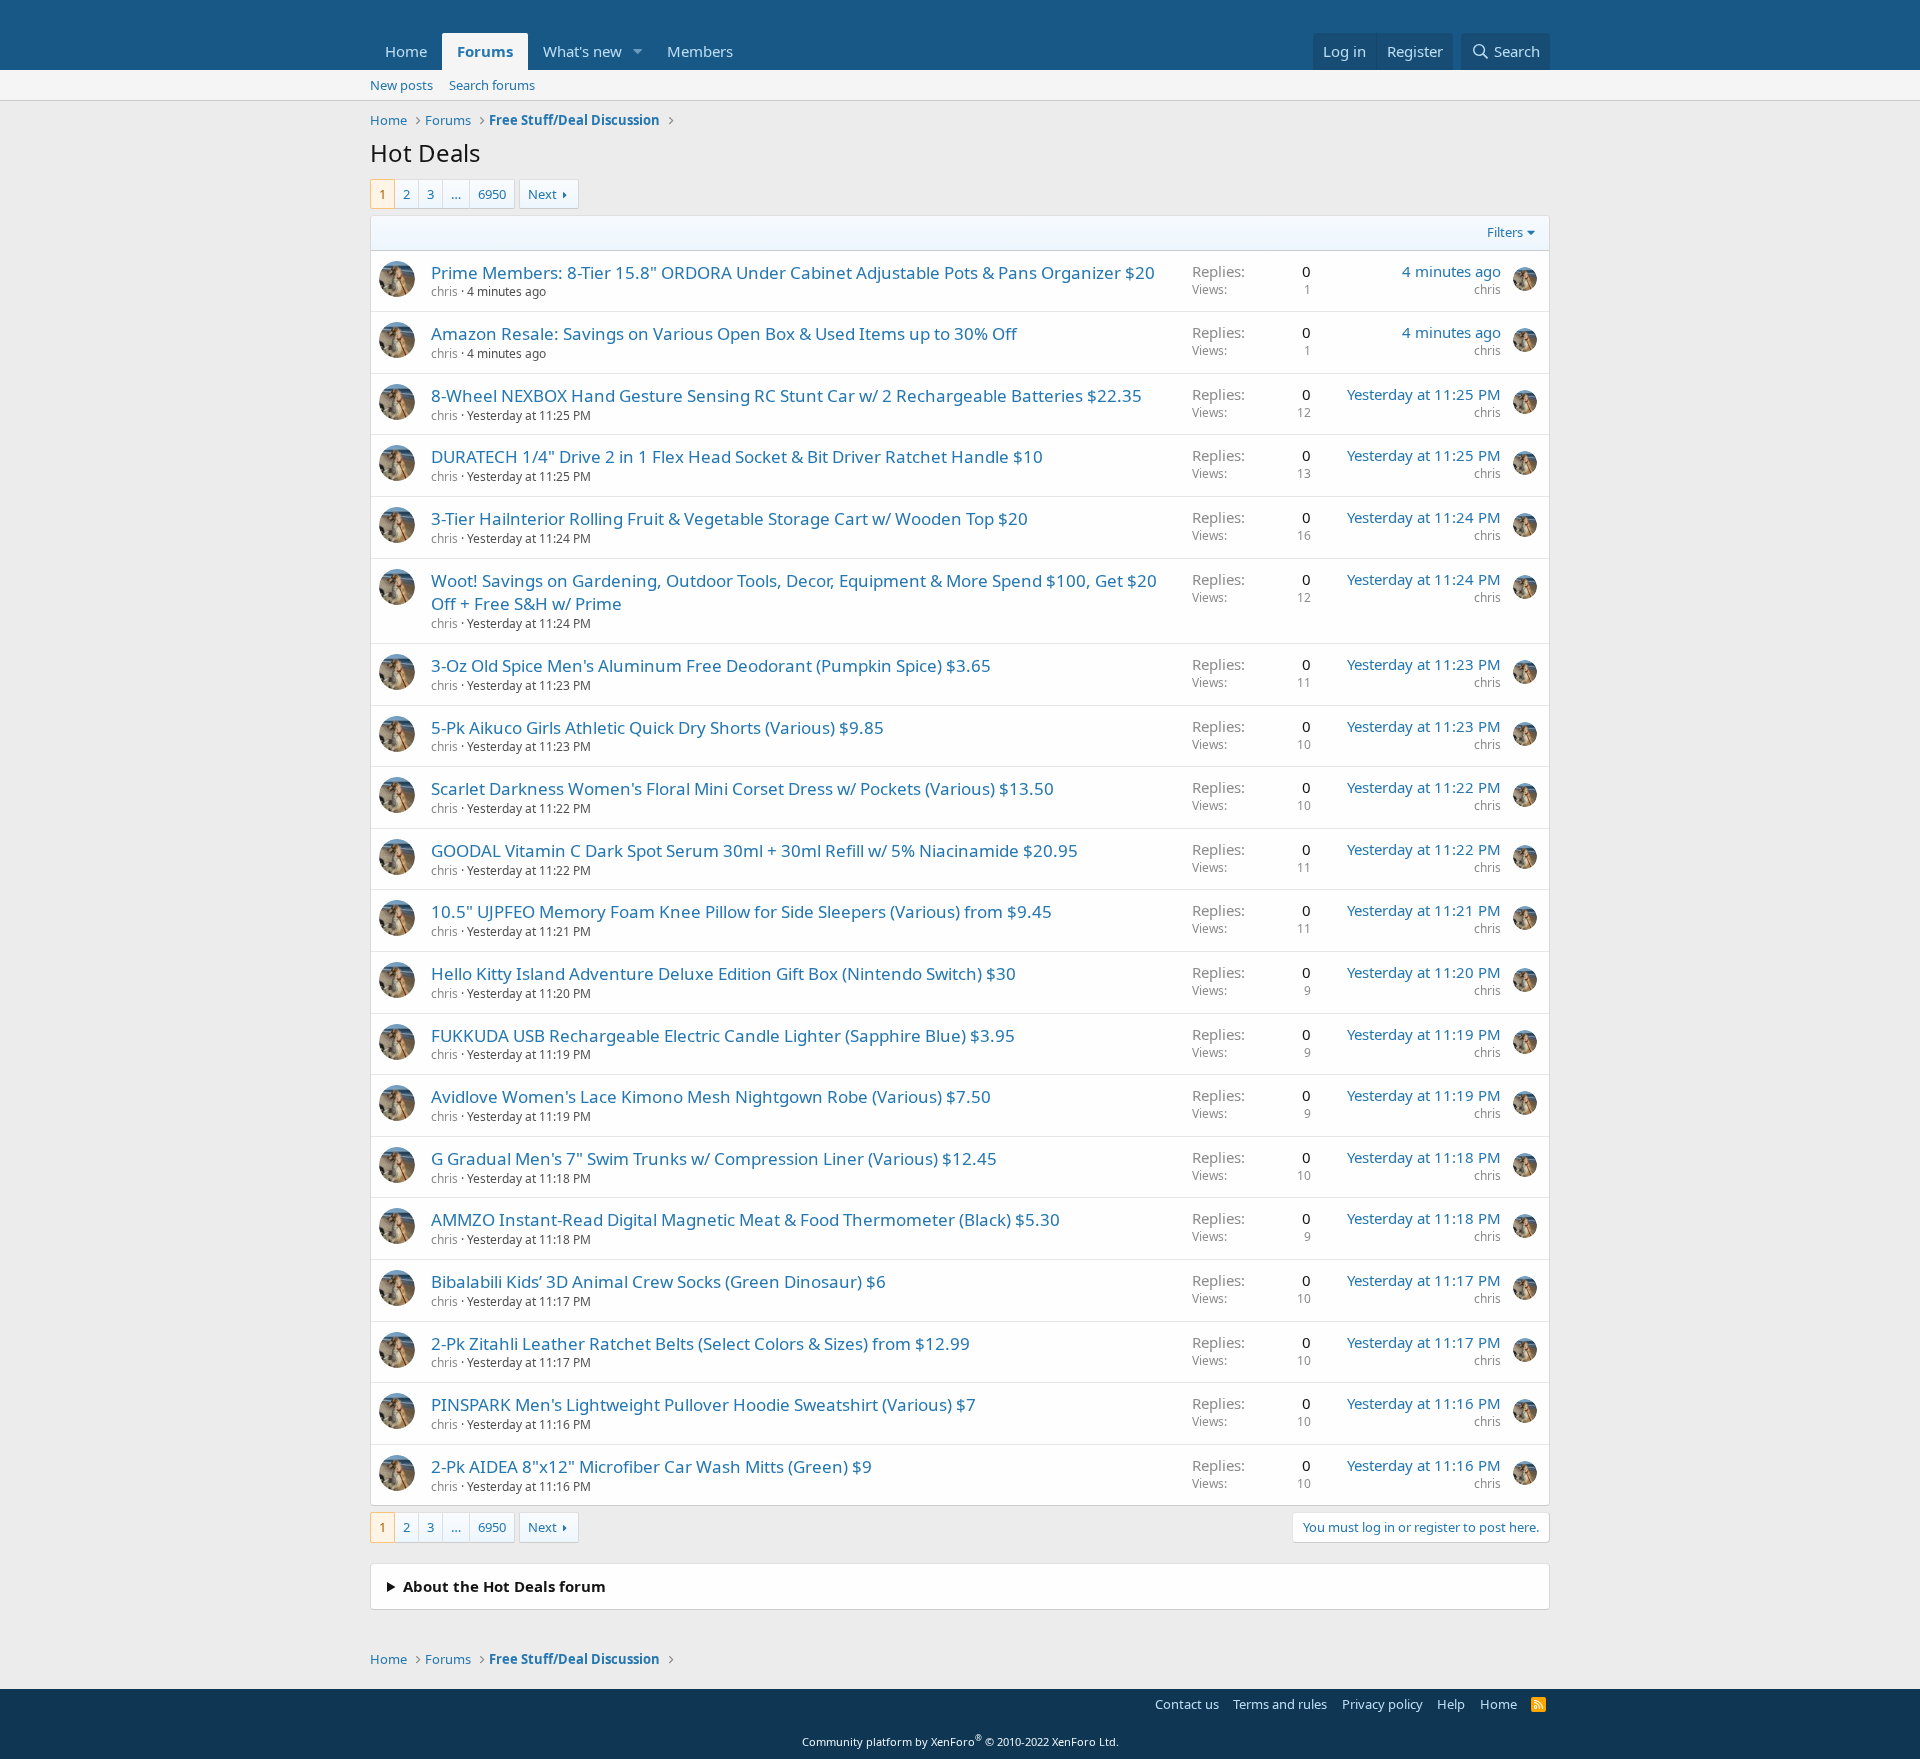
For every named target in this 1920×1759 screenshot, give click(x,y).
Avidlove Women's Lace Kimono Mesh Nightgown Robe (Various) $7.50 (711, 1096)
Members (700, 51)
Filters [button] (1505, 232)
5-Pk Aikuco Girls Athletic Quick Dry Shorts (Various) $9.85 (657, 727)
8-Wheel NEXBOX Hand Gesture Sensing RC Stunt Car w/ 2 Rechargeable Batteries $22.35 (786, 395)
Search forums (492, 85)
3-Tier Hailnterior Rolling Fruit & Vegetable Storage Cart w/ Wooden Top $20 (729, 518)
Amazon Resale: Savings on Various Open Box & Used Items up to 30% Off (724, 333)
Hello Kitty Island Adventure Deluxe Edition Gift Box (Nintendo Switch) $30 (723, 973)
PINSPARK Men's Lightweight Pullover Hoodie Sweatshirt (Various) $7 (703, 1404)
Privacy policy (1382, 1704)
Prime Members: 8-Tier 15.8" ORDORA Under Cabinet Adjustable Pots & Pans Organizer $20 (793, 272)
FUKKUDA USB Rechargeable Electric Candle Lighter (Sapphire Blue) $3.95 (723, 1035)
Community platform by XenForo (960, 1741)
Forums (485, 51)
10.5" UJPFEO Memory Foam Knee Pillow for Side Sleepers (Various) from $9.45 (741, 911)
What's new (582, 51)
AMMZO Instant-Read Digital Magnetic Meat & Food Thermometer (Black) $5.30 (745, 1219)
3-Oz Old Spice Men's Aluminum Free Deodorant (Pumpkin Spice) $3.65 (711, 665)
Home (406, 51)
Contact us (1187, 1704)
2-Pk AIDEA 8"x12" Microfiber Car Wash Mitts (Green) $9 (651, 1466)
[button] (638, 51)
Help (1451, 1704)
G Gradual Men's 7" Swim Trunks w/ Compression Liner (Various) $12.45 (714, 1158)
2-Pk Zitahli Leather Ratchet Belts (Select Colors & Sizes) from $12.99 (700, 1343)
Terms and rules (1280, 1704)
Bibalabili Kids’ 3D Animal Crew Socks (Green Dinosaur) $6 (658, 1281)
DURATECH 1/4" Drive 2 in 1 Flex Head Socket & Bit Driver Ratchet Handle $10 (737, 456)
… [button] (456, 194)
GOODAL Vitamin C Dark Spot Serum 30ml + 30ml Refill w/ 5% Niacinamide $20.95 (754, 850)
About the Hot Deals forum (504, 1586)
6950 (492, 194)
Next (542, 194)
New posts (401, 85)
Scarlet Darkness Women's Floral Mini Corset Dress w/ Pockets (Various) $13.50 (742, 788)
